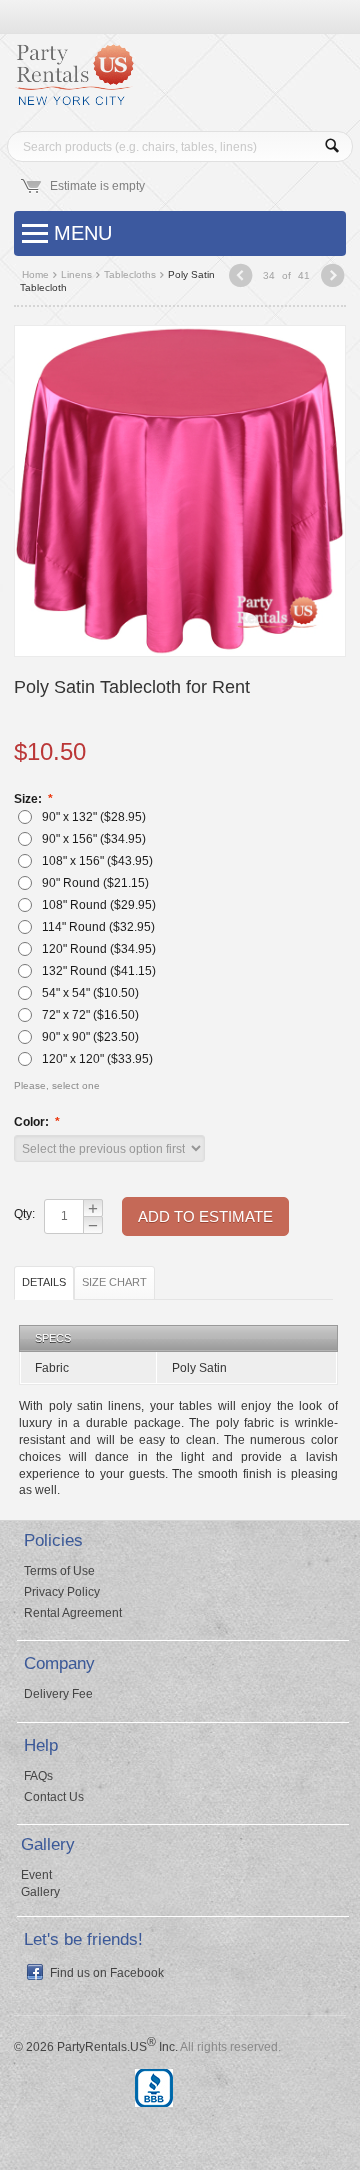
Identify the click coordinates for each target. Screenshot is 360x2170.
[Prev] (240, 277)
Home (35, 274)
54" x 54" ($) (89, 993)
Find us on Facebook (107, 1973)
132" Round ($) (97, 971)
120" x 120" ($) (96, 1059)
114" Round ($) (97, 927)
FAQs (38, 1776)
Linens (76, 274)
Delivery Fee (58, 1694)
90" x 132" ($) (92, 817)
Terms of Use (59, 1571)
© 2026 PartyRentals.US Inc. (96, 2047)
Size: (29, 799)
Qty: (24, 1214)
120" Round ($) (97, 949)
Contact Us (54, 1797)
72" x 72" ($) (89, 1015)
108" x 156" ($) (96, 861)
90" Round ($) (94, 883)
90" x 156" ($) (92, 839)
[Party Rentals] (74, 82)
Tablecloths (130, 274)
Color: (33, 1122)
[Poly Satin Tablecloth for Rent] (180, 490)
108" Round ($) (97, 905)
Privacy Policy (62, 1592)
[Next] (332, 277)
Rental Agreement (73, 1613)
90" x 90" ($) (89, 1037)
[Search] (332, 146)
